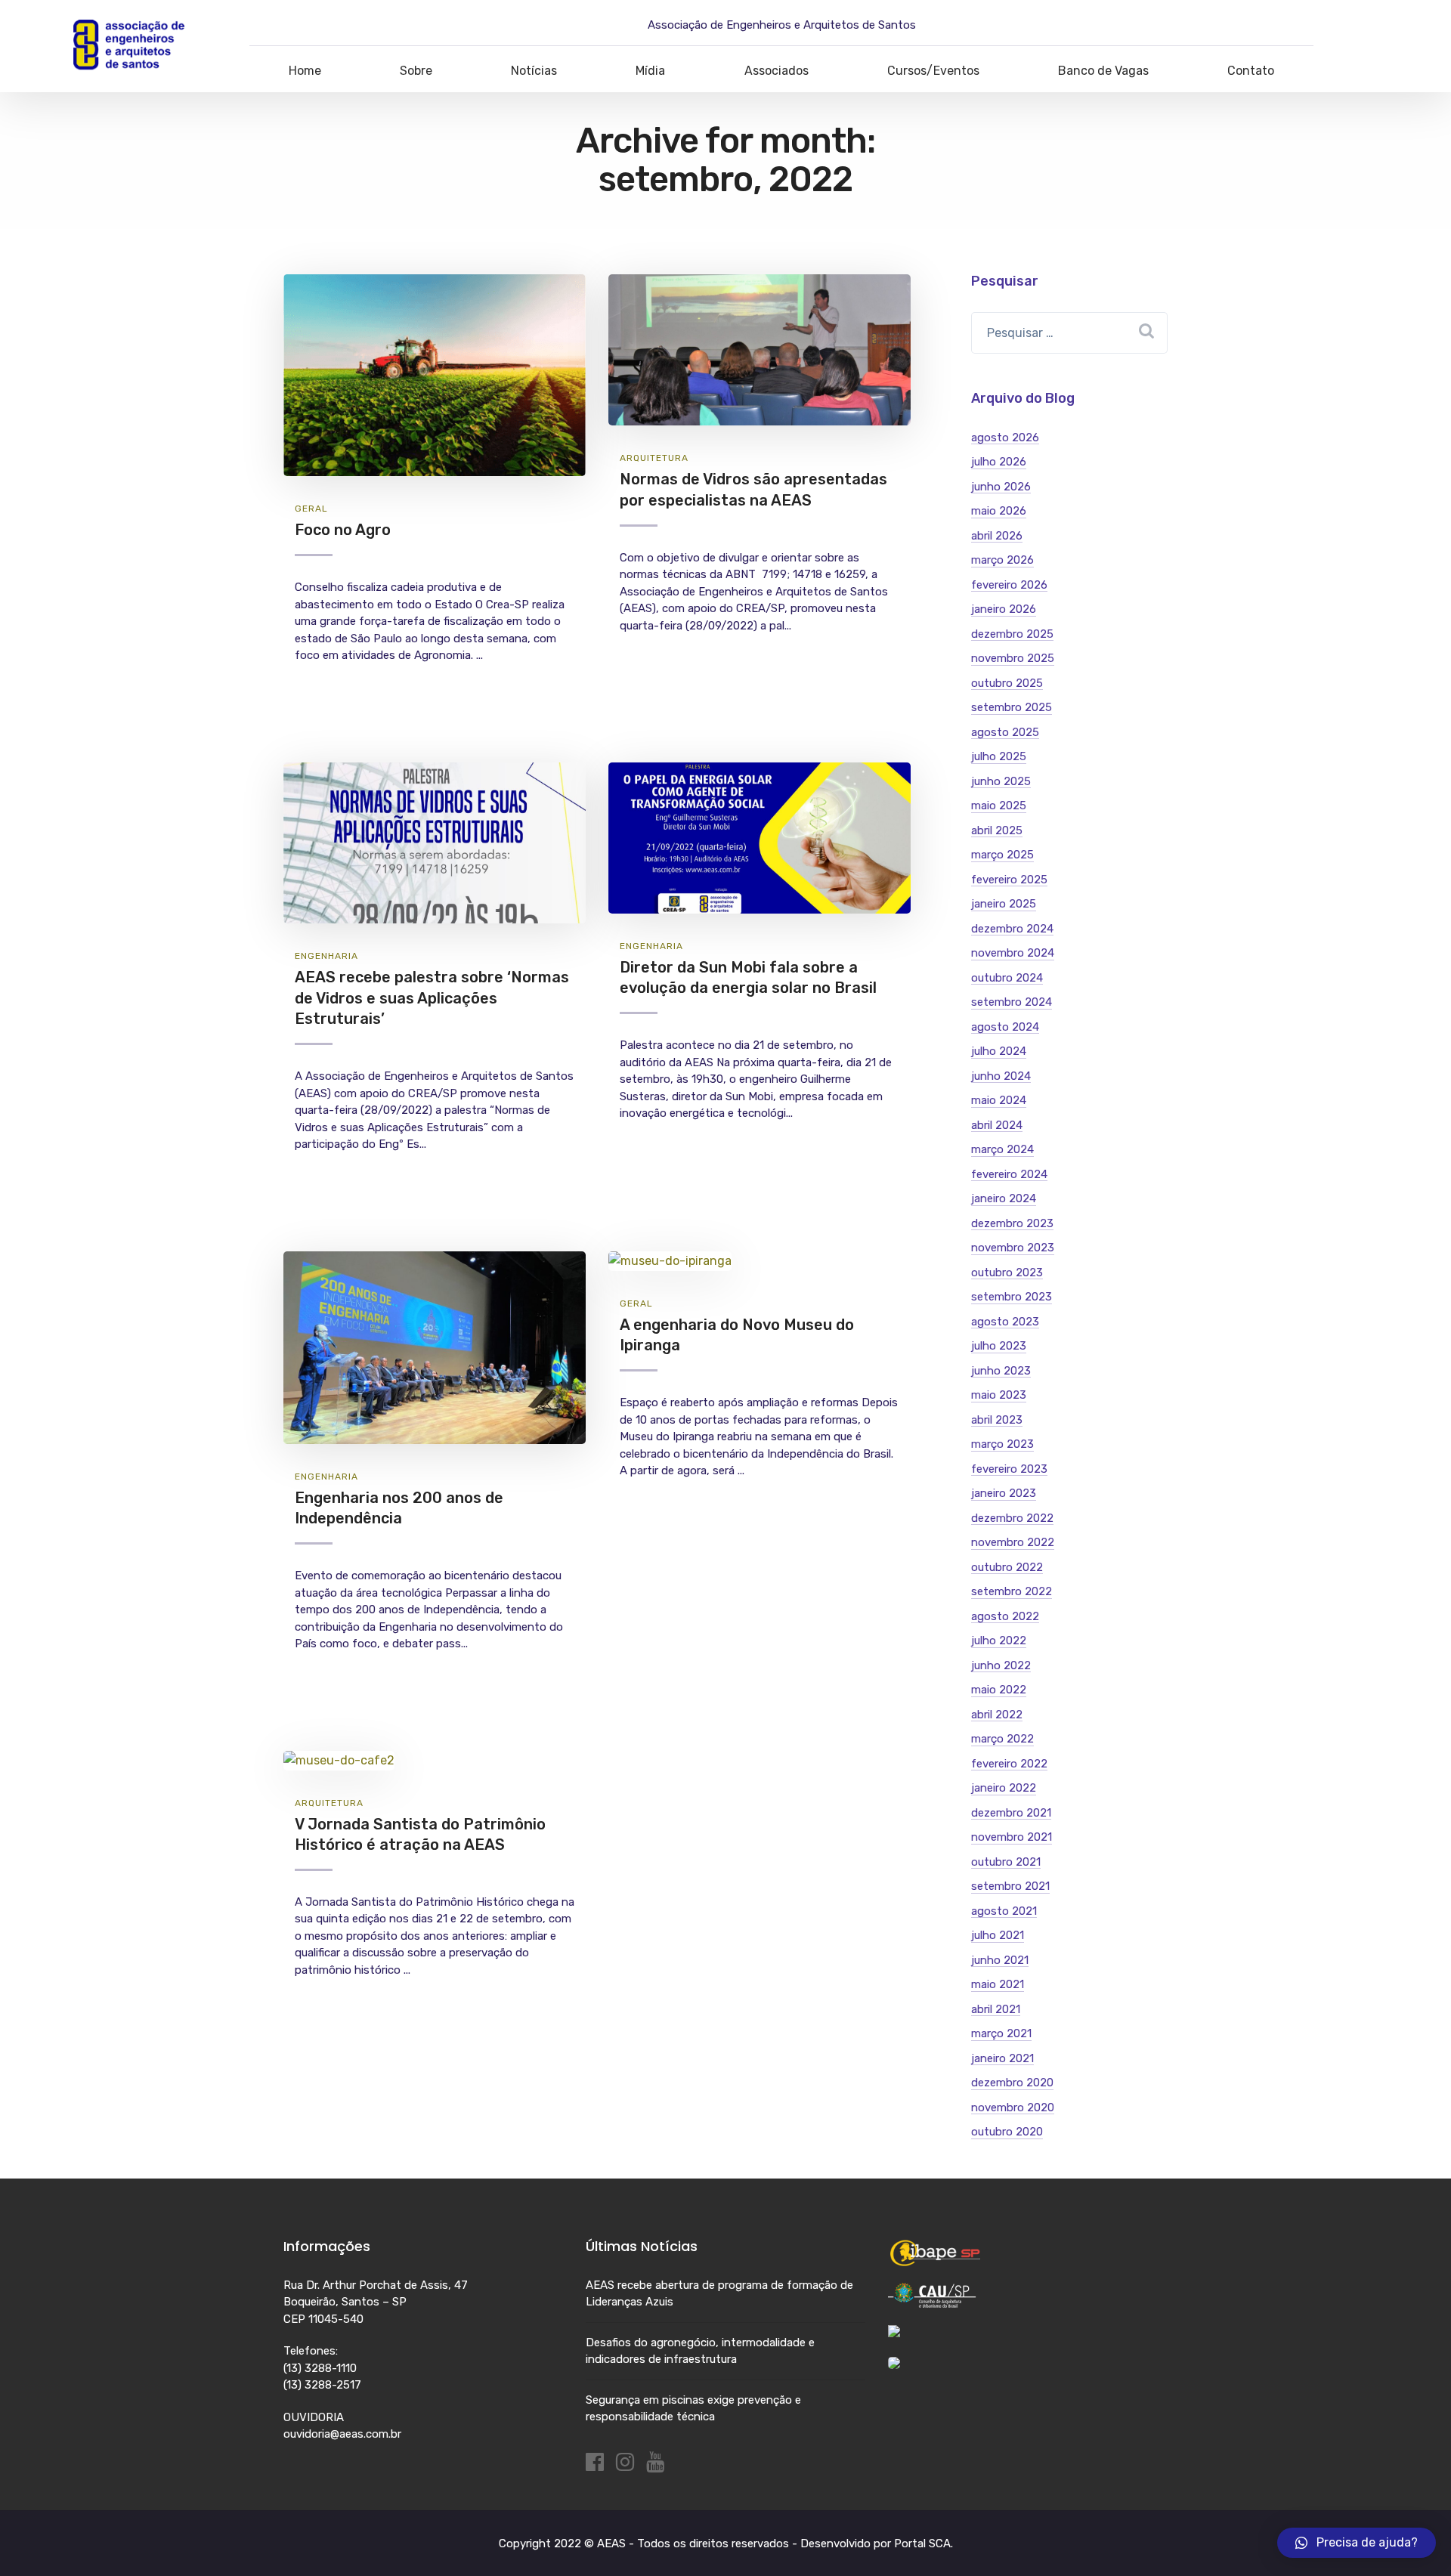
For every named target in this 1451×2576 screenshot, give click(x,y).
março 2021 (1001, 2033)
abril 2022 (997, 1715)
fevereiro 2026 (1009, 585)
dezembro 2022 (1012, 1518)
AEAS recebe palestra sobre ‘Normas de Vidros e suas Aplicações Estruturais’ (432, 998)
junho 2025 (1001, 781)
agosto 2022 (1005, 1616)
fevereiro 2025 (1009, 880)
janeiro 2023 (1004, 1493)
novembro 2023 (1013, 1248)
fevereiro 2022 (1009, 1764)
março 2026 (1002, 560)
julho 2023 (999, 1346)
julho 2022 (999, 1641)
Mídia (650, 71)
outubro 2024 (1007, 978)
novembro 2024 (1013, 953)
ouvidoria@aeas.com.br (342, 2434)
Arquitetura (654, 458)
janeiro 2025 (1004, 904)
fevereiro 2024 (1009, 1174)
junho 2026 (1001, 487)
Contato (1251, 71)
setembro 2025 (1012, 707)
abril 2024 (997, 1125)
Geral (311, 509)
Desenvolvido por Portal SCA (876, 2544)
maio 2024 (999, 1100)
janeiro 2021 (1002, 2058)
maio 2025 (999, 806)
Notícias (534, 71)
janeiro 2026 (1004, 609)
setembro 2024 (1012, 1002)
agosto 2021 (1004, 1911)
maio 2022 (999, 1690)
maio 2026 (999, 511)
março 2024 (1002, 1149)
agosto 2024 (1005, 1027)
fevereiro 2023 (1009, 1469)
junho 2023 (1001, 1371)
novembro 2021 (1012, 1837)
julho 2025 (999, 756)
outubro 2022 (1007, 1567)
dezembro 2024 (1012, 929)
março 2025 (1002, 855)
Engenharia (326, 956)
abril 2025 (997, 830)
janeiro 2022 (1004, 1788)
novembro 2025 (1013, 658)
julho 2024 (999, 1051)
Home (305, 71)
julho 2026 (999, 462)
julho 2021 (998, 1935)
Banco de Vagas (1103, 71)
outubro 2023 (1007, 1273)
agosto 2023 (1005, 1322)
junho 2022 (1001, 1665)
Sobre (416, 71)
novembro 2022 (1013, 1542)
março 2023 (1002, 1444)
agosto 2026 (1005, 438)
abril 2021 (996, 2009)
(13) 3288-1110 (320, 2368)
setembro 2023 (1012, 1297)
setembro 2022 (1012, 1591)
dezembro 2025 (1012, 634)
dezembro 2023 (1012, 1223)
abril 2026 (997, 536)
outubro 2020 (1007, 2132)
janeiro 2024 (1004, 1198)
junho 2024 (1001, 1076)
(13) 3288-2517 (322, 2385)
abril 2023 (997, 1420)
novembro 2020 (1013, 2107)
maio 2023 (999, 1395)
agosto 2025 (1005, 732)
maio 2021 (998, 1984)
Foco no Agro (343, 530)
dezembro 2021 (1011, 1813)
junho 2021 (1000, 1960)
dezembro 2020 (1012, 2083)
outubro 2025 (1007, 683)
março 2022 (1002, 1739)
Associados (777, 71)
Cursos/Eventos (933, 71)
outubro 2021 (1006, 1862)
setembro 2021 (1010, 1886)
